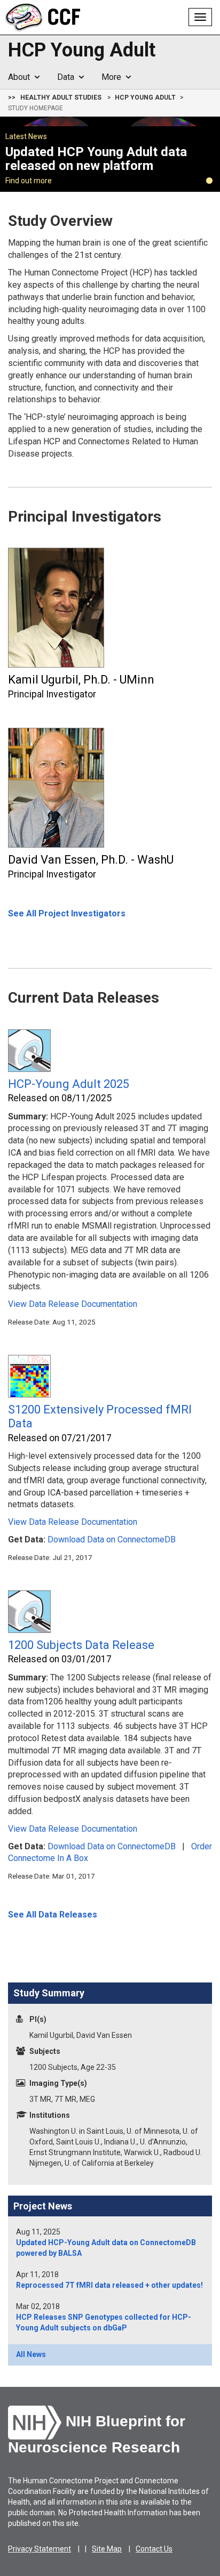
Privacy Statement (40, 2549)
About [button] (21, 77)
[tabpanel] (110, 154)
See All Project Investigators (67, 913)
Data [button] (68, 77)
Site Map (107, 2549)
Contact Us (154, 2549)
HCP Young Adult (82, 51)
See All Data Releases (53, 1915)
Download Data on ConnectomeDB (112, 1539)
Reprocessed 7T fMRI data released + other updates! (109, 2285)
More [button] (113, 77)
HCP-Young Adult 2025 (69, 1084)
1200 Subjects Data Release (81, 1645)
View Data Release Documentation (73, 1304)
